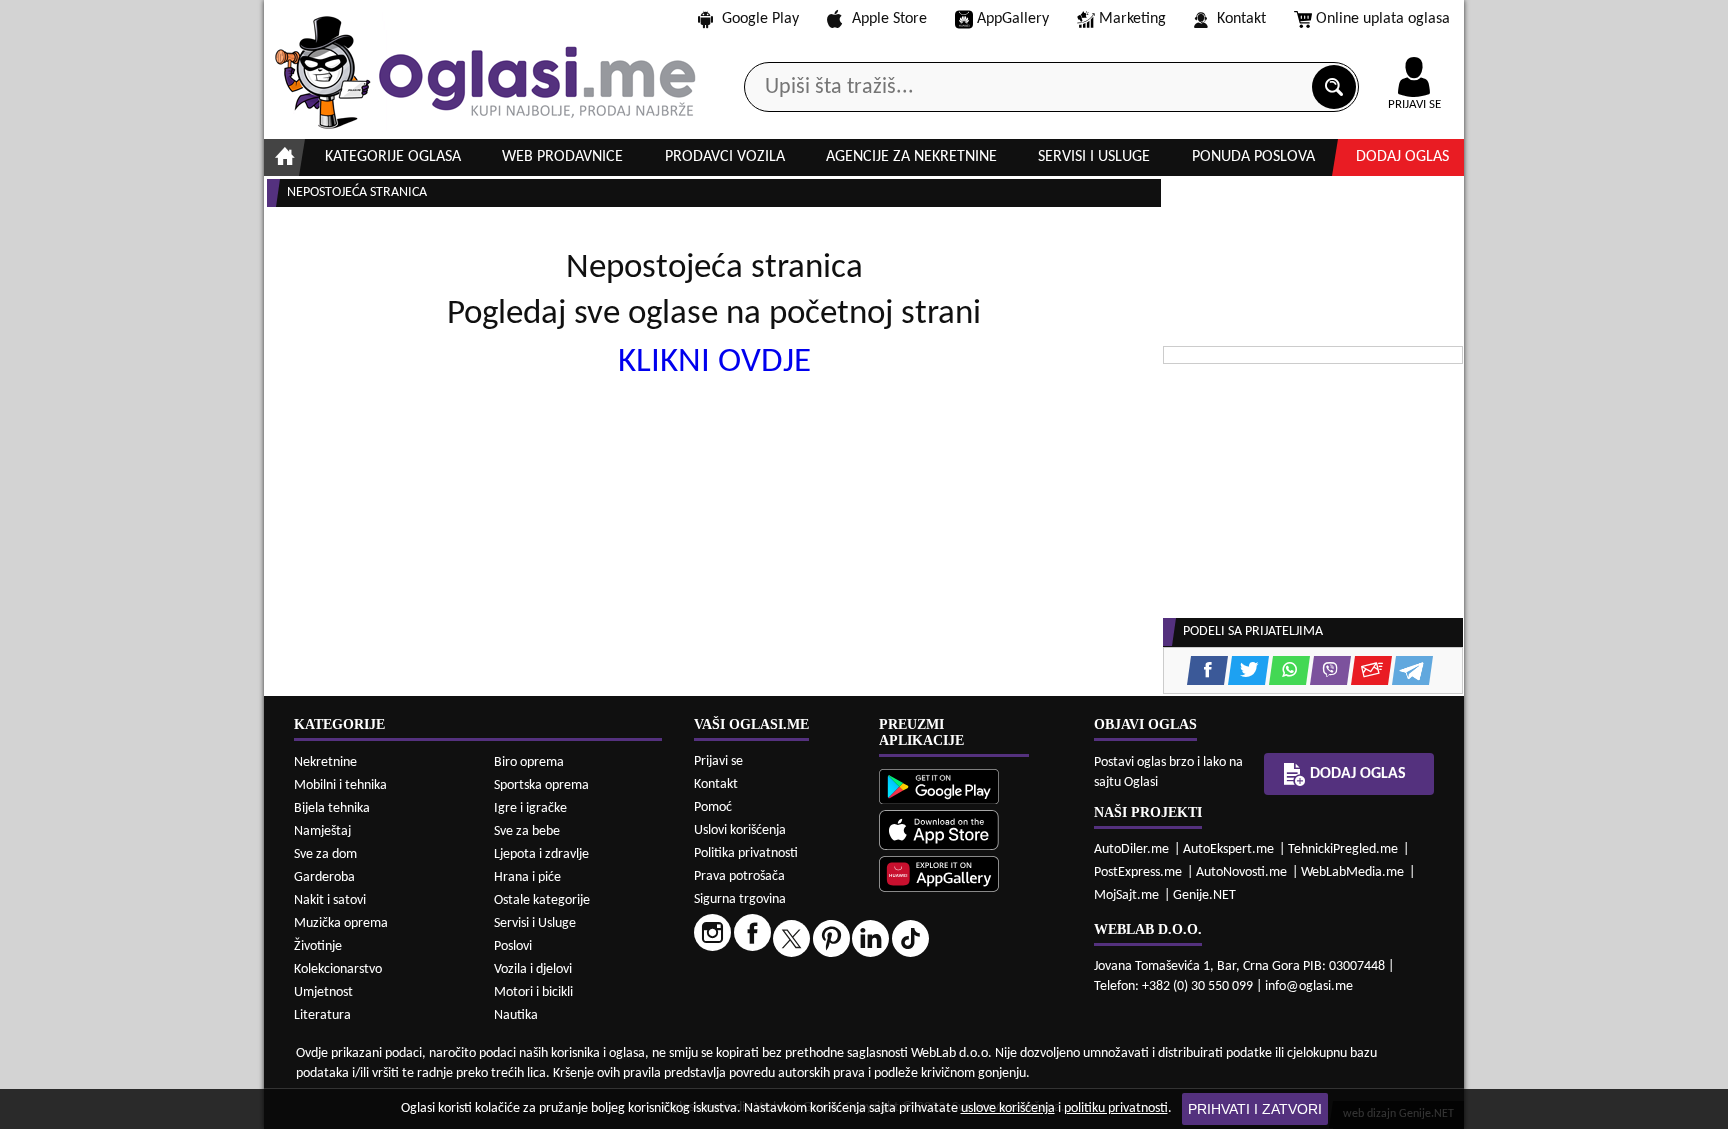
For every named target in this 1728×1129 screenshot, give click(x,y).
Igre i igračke (530, 808)
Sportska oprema (541, 785)
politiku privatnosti (1116, 1108)
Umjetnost (323, 992)
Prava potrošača (739, 876)
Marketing (1132, 19)
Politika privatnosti (746, 853)
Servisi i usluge (1094, 157)
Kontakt (1241, 19)
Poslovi (513, 946)
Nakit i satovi (330, 900)
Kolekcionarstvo (338, 969)
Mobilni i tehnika (340, 785)
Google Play (760, 19)
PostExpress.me (1138, 872)
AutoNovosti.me (1241, 872)
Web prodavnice (562, 157)
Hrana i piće (527, 877)
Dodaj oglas (1402, 157)
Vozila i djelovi (533, 969)
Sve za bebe (527, 831)
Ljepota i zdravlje (541, 854)
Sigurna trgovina (740, 899)
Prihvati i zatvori (1255, 1109)
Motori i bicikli (533, 992)
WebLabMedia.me (1352, 872)
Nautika (516, 1015)
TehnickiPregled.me (1343, 849)
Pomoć (713, 807)
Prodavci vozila (725, 157)
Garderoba (324, 877)
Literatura (322, 1015)
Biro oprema (529, 762)
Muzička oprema (341, 923)
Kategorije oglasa (393, 157)
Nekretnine (325, 762)
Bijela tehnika (332, 808)
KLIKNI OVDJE (714, 362)
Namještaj (322, 831)
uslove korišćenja (1008, 1108)
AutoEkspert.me (1228, 849)
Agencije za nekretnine (911, 157)
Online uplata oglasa (1383, 19)
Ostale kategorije (542, 900)
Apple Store (889, 19)
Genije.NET (1204, 895)
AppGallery (1013, 19)
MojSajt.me (1126, 895)
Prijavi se (718, 761)
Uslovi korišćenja (740, 830)
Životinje (318, 946)
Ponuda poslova (1253, 157)
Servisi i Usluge (535, 923)
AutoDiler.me (1131, 849)
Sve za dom (325, 854)
